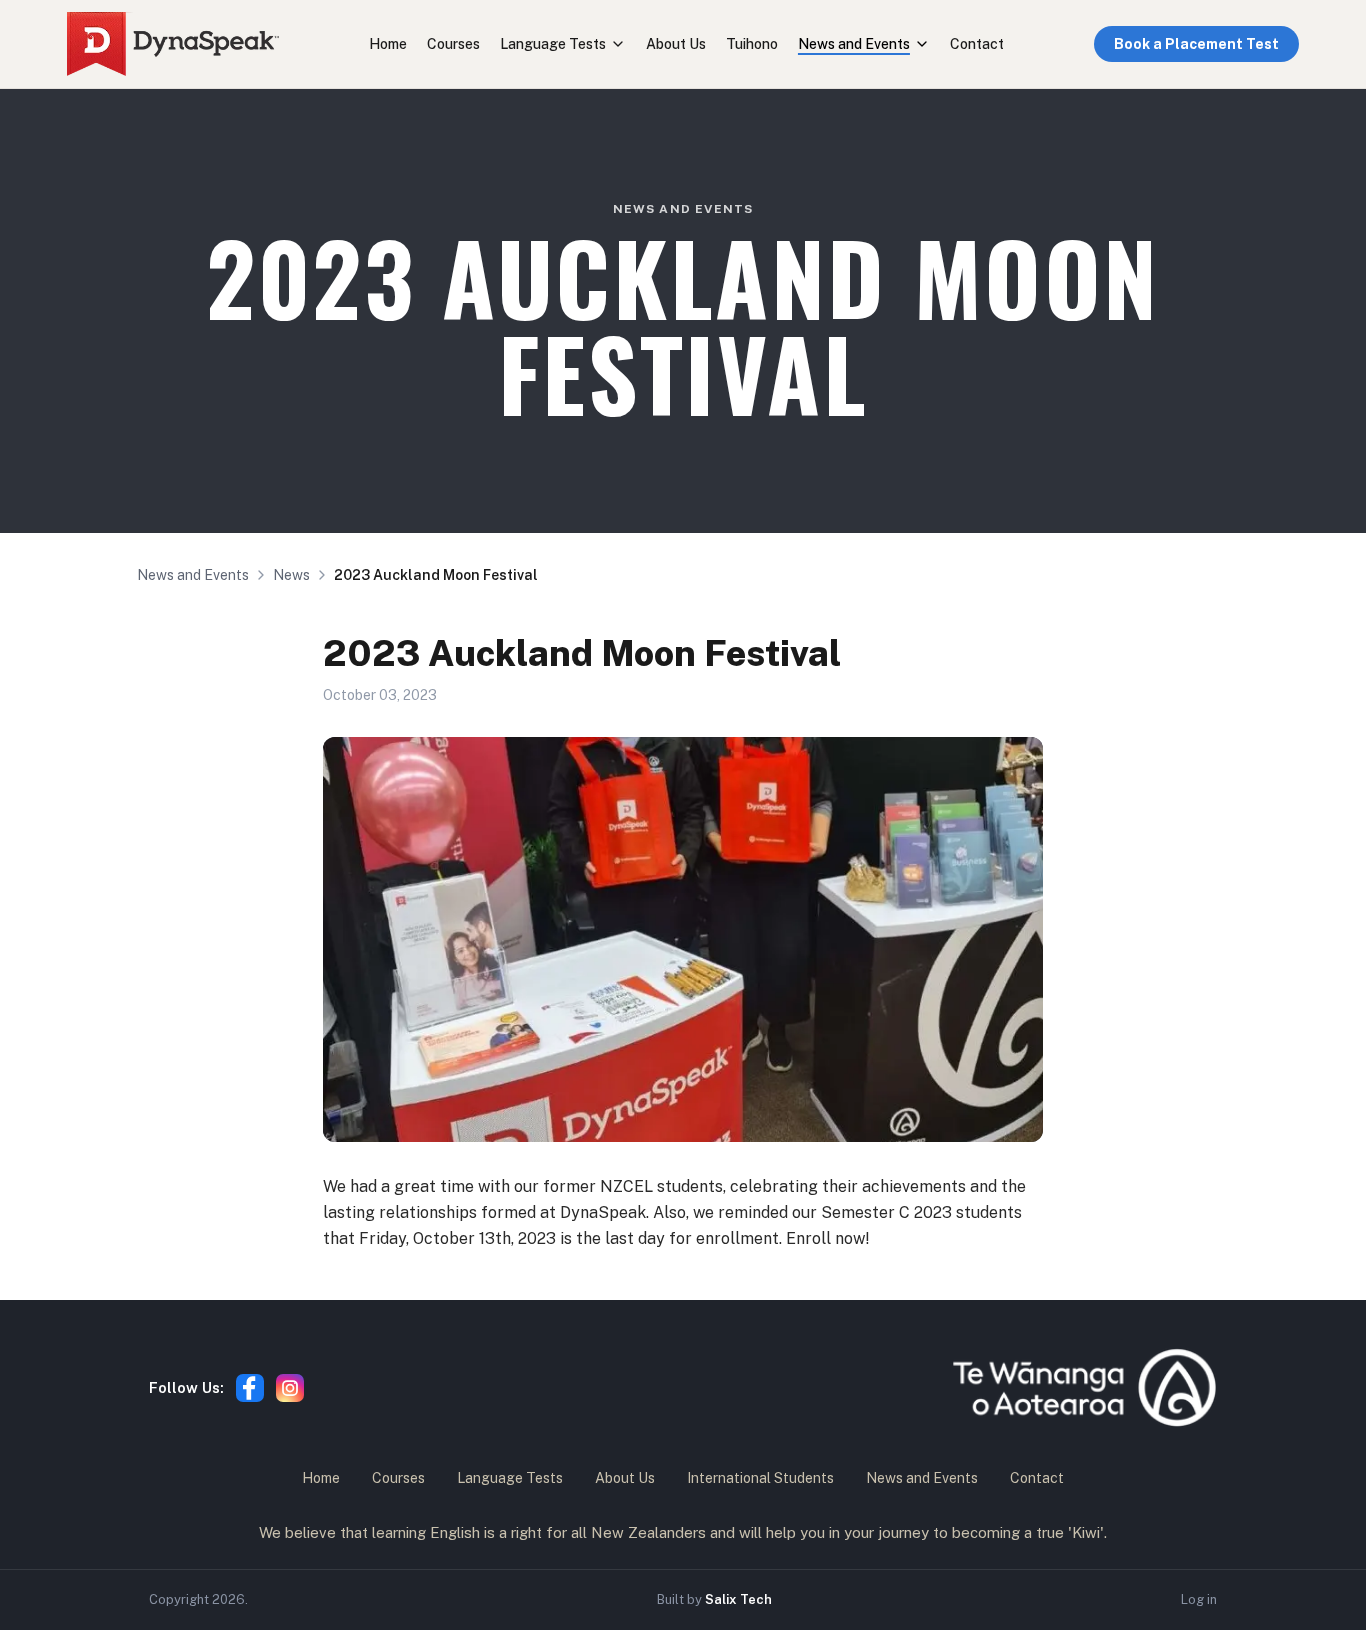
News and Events (854, 44)
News (291, 575)
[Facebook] (250, 1388)
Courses (453, 44)
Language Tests (553, 44)
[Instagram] (290, 1388)
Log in (1199, 1599)
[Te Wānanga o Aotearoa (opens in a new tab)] (1084, 1388)
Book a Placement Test (1196, 44)
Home (388, 44)
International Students (760, 1478)
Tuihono (752, 44)
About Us (676, 44)
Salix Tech (738, 1599)
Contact (977, 44)
